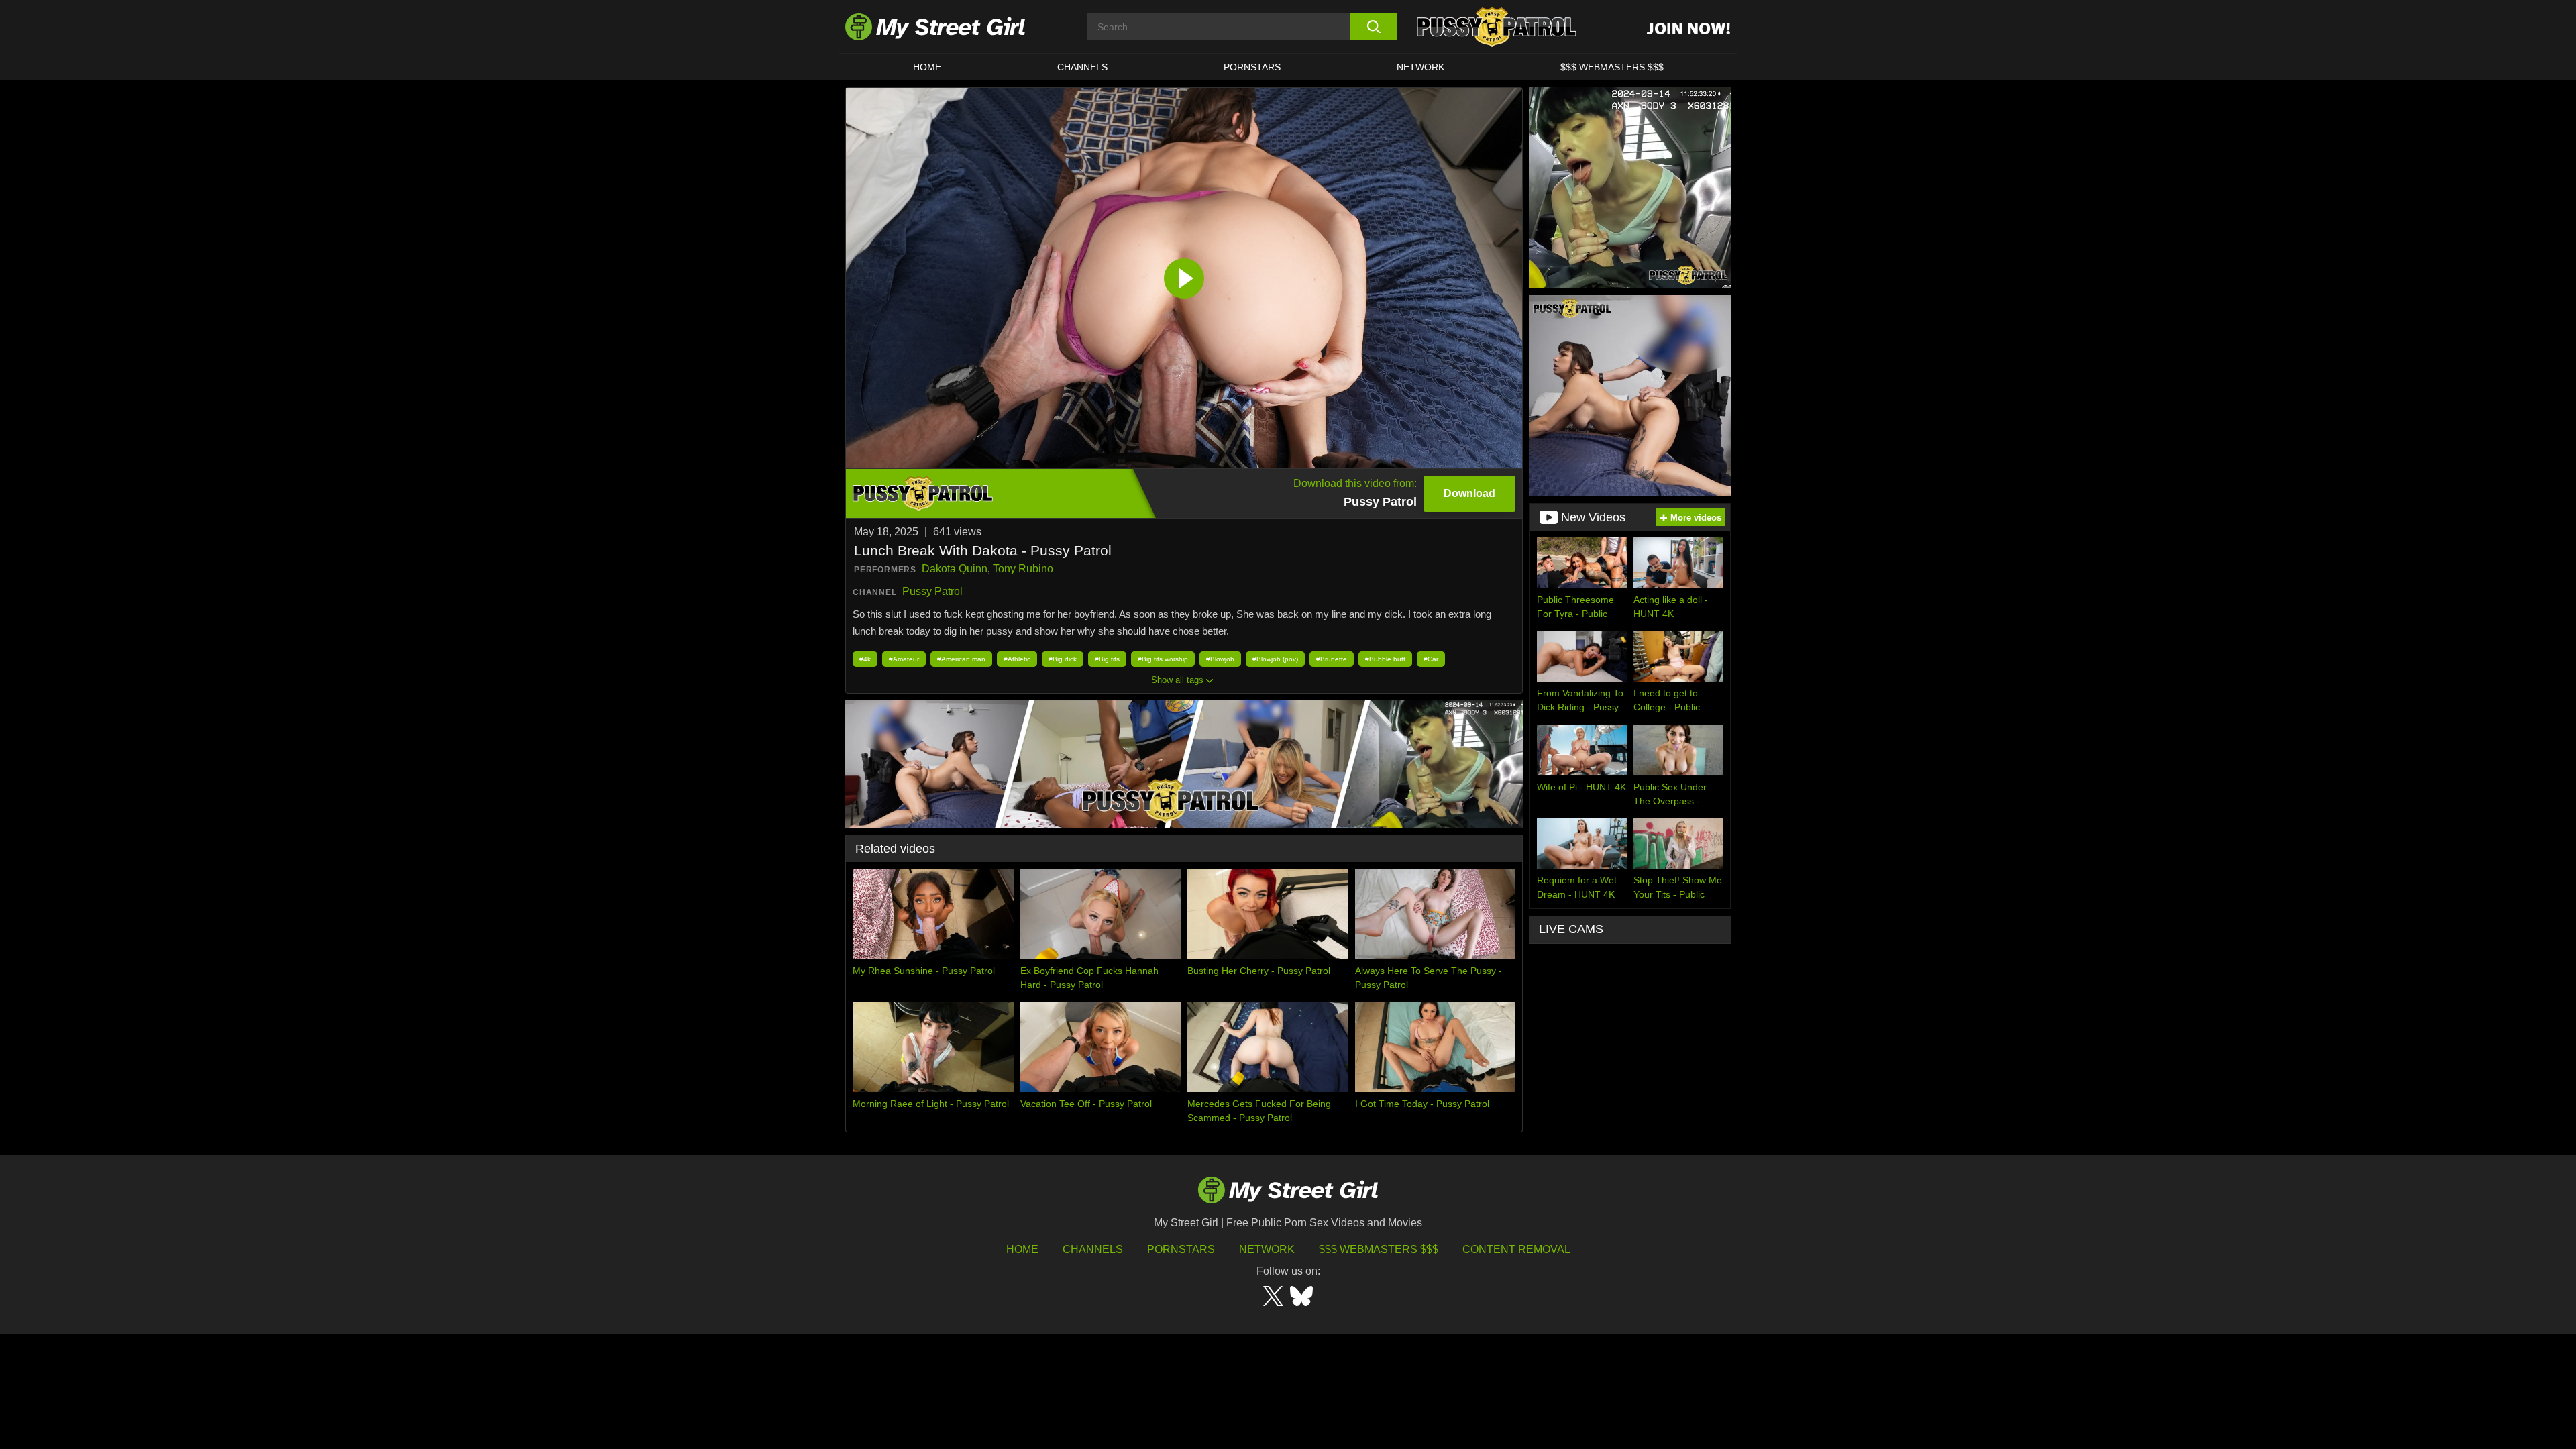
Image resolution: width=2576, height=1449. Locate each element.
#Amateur (904, 659)
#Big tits (1107, 659)
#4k (865, 659)
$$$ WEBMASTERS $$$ (1612, 67)
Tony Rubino (1023, 569)
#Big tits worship (1163, 659)
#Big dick (1063, 659)
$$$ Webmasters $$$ (1379, 1249)
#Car (1431, 659)
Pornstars (1252, 67)
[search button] (1374, 27)
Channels (1093, 1249)
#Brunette (1332, 659)
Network (1420, 67)
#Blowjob (1220, 659)
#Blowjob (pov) (1275, 659)
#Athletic (1017, 659)
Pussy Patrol (932, 591)
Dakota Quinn (955, 569)
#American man (961, 659)
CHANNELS (1082, 67)
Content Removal (1516, 1249)
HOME (927, 67)
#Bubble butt (1385, 659)
